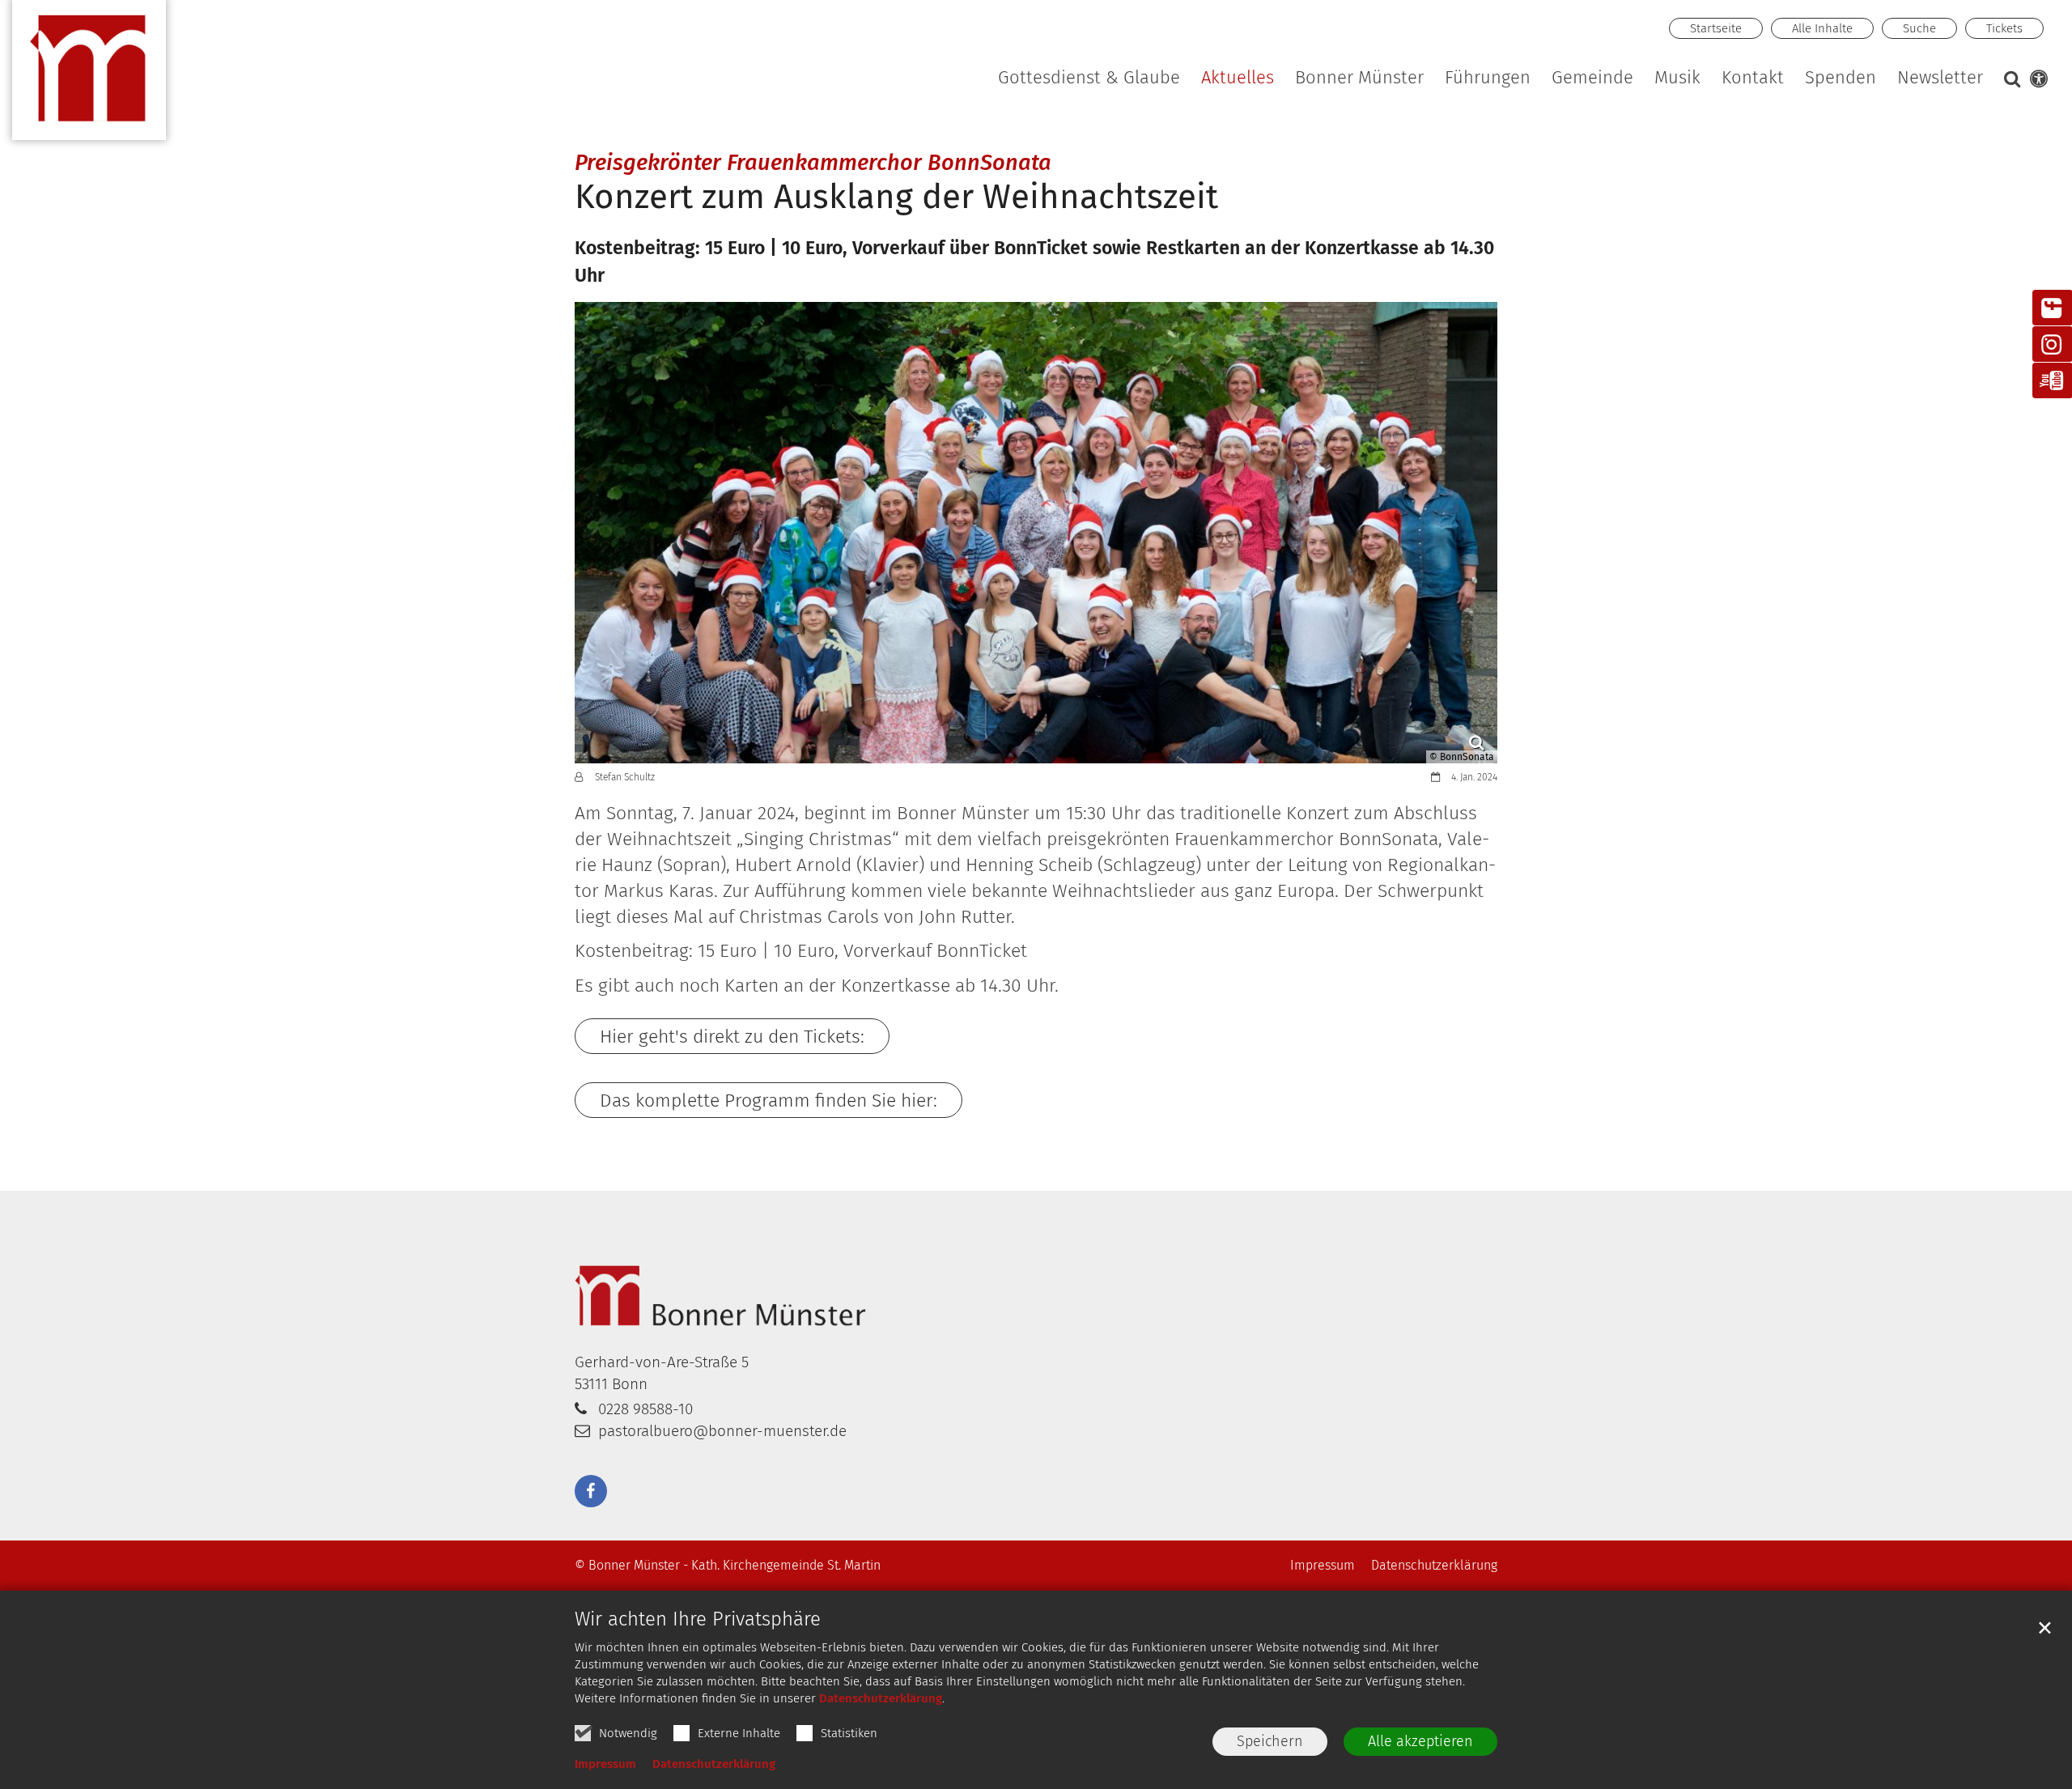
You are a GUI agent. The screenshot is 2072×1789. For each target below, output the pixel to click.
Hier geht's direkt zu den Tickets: (732, 1036)
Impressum (605, 1764)
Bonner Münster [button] (1359, 79)
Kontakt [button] (1753, 79)
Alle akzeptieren (1420, 1741)
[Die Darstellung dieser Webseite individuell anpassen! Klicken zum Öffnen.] (2036, 82)
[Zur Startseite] (89, 77)
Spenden (1841, 79)
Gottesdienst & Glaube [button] (1089, 79)
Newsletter (1940, 79)
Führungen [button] (1488, 79)
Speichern (1270, 1741)
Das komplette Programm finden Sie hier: (769, 1100)
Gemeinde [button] (1592, 79)
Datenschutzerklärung (881, 1698)
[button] (1678, 81)
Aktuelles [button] (1238, 79)
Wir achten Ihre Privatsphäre (698, 1619)
